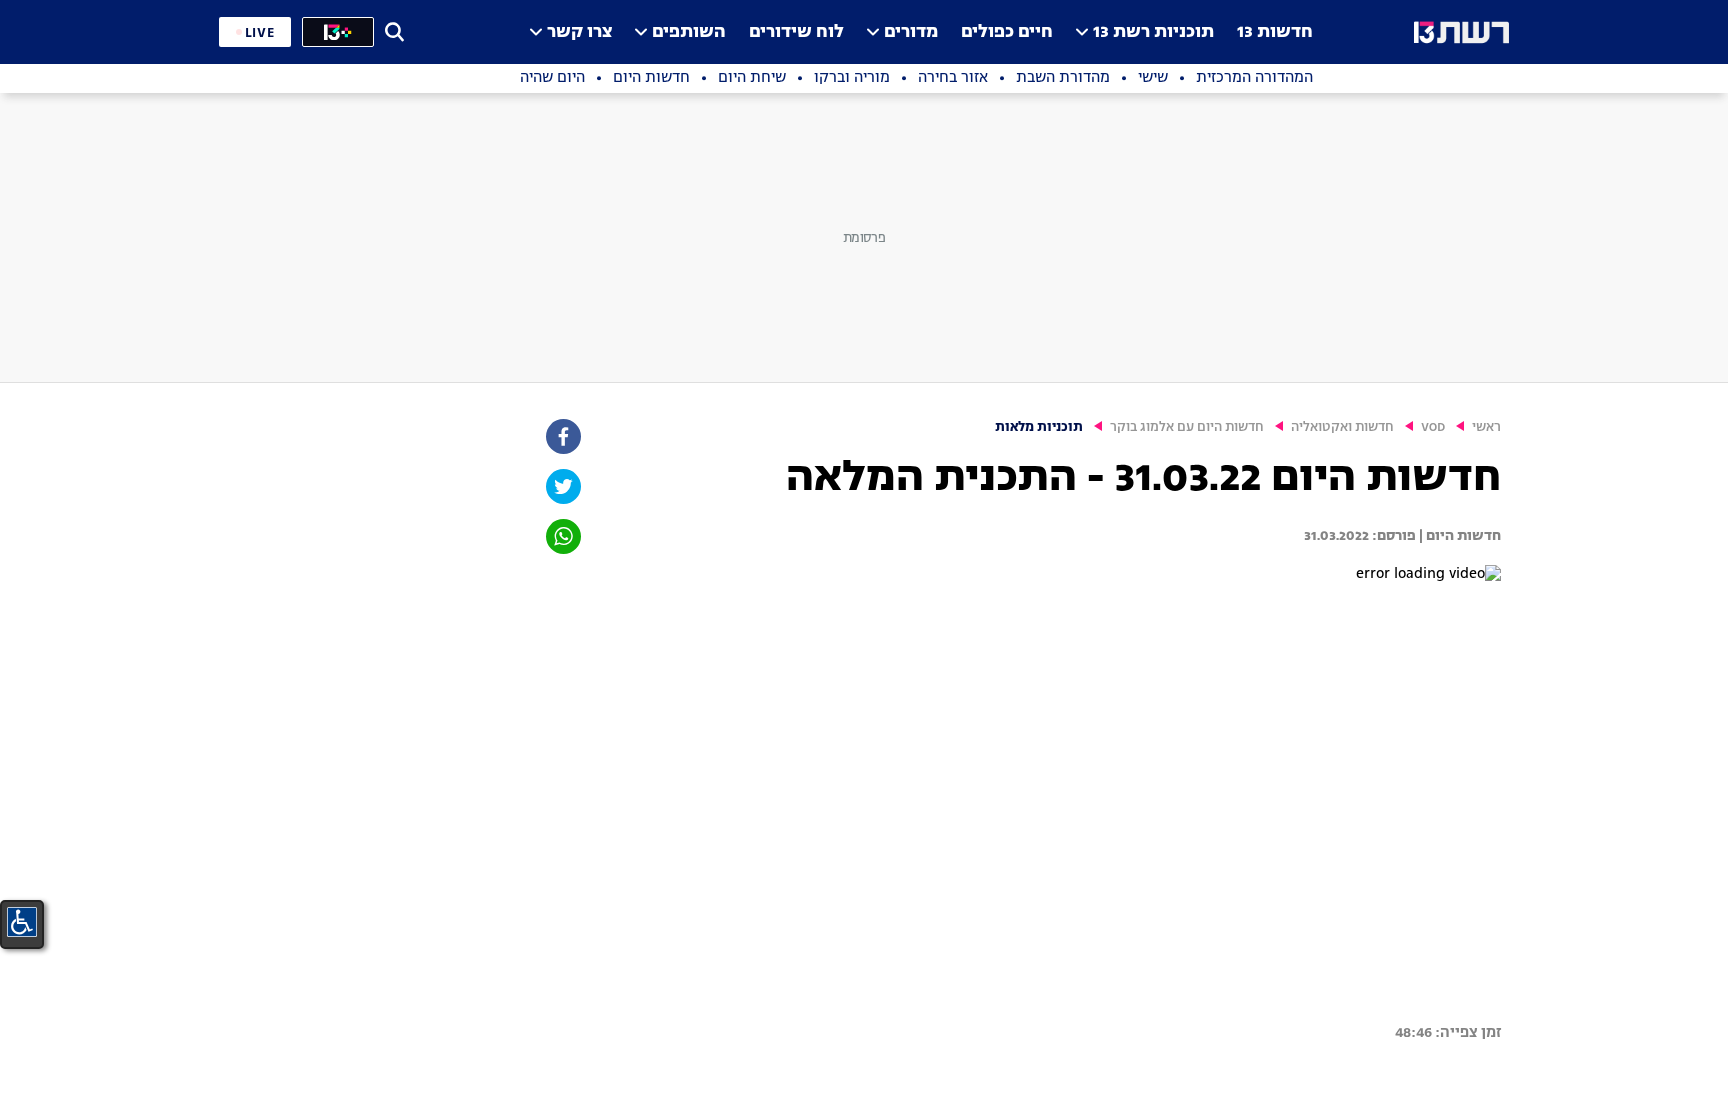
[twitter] (562, 486)
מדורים (911, 32)
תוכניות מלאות (1039, 427)
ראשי (1486, 427)
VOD (1433, 427)
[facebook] (562, 436)
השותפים (689, 32)
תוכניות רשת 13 (1153, 32)
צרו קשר (579, 32)
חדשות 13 (1275, 32)
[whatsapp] (562, 536)
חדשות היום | (1458, 536)
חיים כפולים (1007, 32)
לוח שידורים (796, 32)
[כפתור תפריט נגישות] (22, 922)
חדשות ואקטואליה (1342, 427)
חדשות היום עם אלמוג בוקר (1187, 427)
